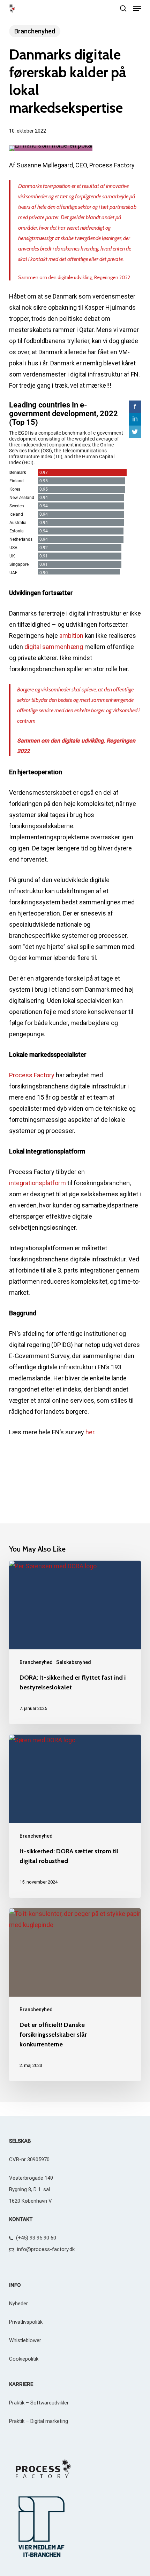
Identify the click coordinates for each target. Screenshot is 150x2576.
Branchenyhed (35, 31)
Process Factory (32, 1075)
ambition (71, 636)
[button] (137, 8)
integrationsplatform (37, 1183)
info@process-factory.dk (46, 2249)
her (90, 1432)
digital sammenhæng (54, 647)
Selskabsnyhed (74, 1662)
